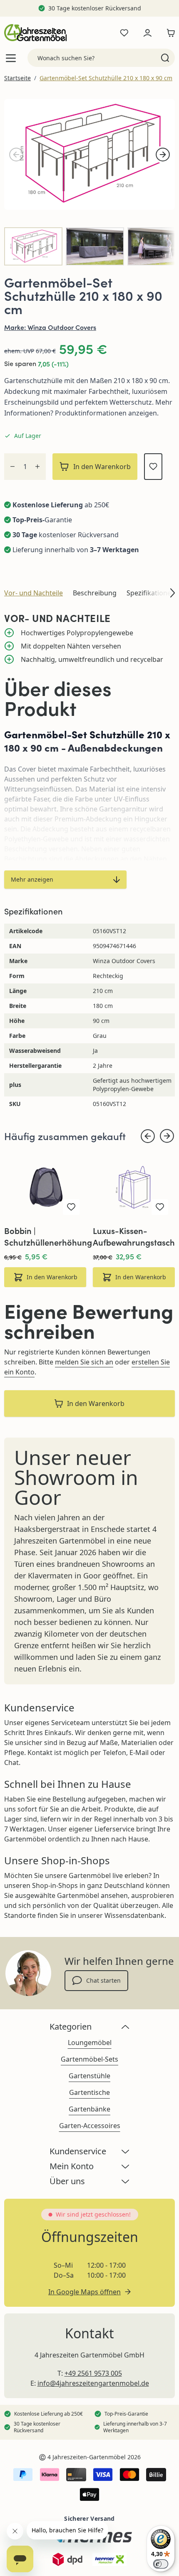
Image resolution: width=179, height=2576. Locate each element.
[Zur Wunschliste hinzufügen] (153, 467)
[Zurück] (16, 155)
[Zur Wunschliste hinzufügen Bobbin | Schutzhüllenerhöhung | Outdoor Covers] (71, 1207)
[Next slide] (167, 1136)
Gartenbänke (89, 2109)
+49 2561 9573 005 (93, 2373)
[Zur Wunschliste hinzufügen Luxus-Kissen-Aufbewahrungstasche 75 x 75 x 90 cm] (160, 1207)
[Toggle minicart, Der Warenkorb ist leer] (169, 33)
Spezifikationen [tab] (151, 593)
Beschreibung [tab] (95, 593)
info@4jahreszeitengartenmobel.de (93, 2383)
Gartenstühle (89, 2076)
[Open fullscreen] (89, 154)
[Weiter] (163, 155)
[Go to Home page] (35, 33)
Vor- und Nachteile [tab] (34, 593)
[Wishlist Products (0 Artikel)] (124, 33)
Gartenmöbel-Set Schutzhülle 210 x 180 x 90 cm (106, 78)
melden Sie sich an (84, 1362)
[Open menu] (11, 58)
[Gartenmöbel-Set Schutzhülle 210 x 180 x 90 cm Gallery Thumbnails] (89, 246)
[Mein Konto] (147, 33)
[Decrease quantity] (12, 467)
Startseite (17, 78)
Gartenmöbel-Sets (89, 2059)
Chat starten (103, 1980)
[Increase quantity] (37, 467)
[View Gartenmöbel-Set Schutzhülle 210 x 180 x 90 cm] (33, 246)
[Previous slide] (148, 1136)
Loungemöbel (90, 2043)
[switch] (161, 2564)
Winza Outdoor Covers (62, 327)
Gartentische (89, 2092)
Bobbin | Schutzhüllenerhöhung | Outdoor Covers (48, 1236)
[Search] (165, 58)
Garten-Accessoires (90, 2126)
